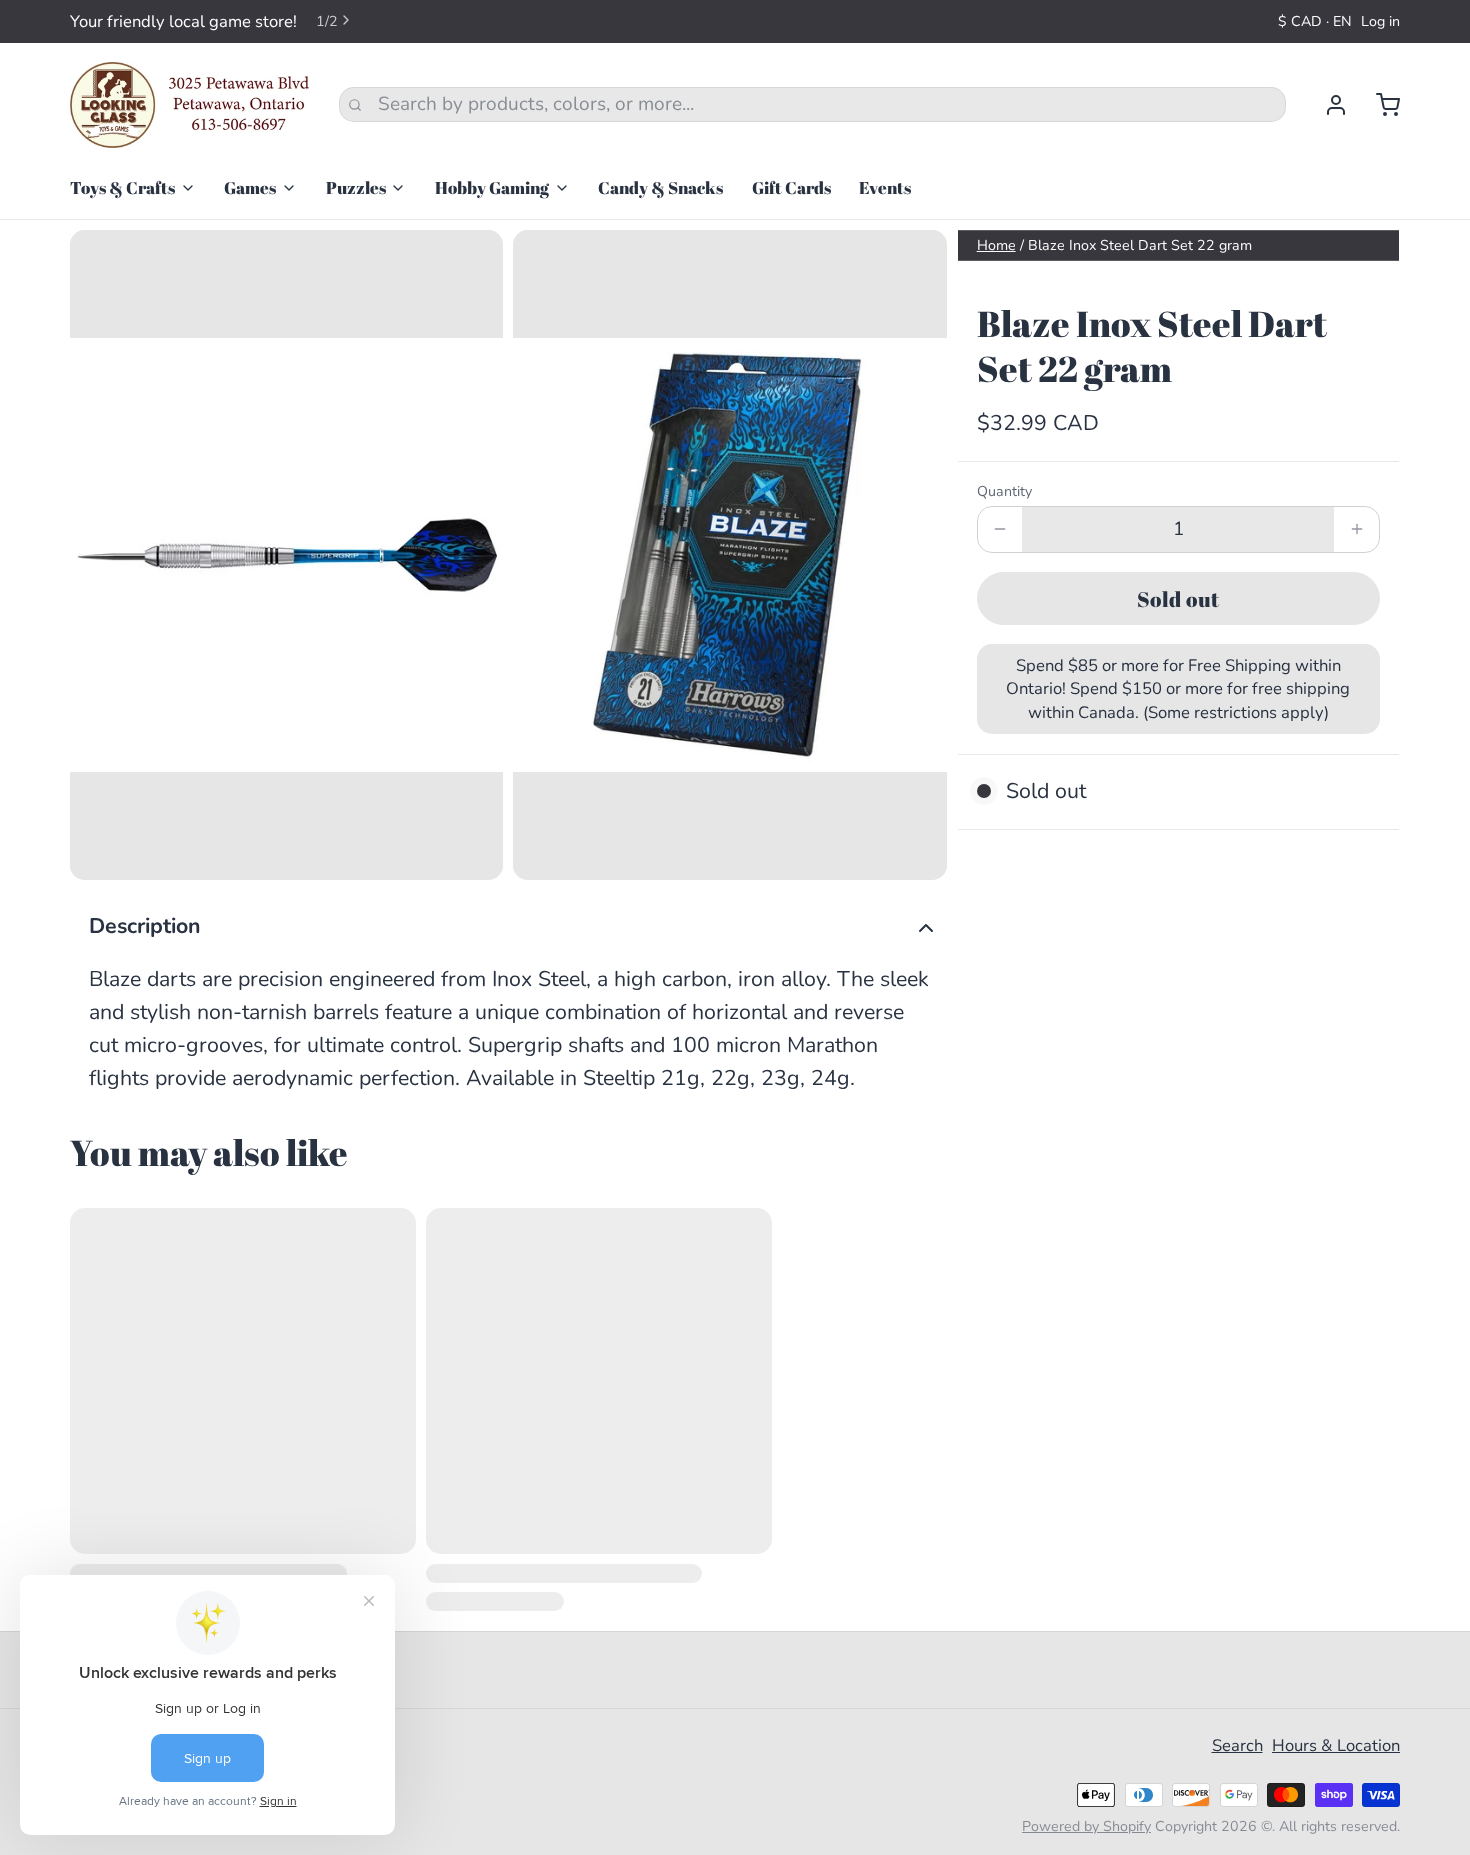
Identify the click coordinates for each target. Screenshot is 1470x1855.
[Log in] (1326, 105)
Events (885, 187)
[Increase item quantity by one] (1356, 529)
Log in (1380, 21)
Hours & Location (1336, 1745)
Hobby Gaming (492, 187)
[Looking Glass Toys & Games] (190, 105)
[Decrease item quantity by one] (1000, 529)
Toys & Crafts (122, 187)
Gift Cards (791, 187)
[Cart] (1378, 105)
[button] (1178, 598)
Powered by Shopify (1086, 1826)
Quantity (1004, 491)
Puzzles (356, 187)
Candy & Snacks (660, 187)
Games (250, 187)
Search (1237, 1745)
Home (996, 245)
